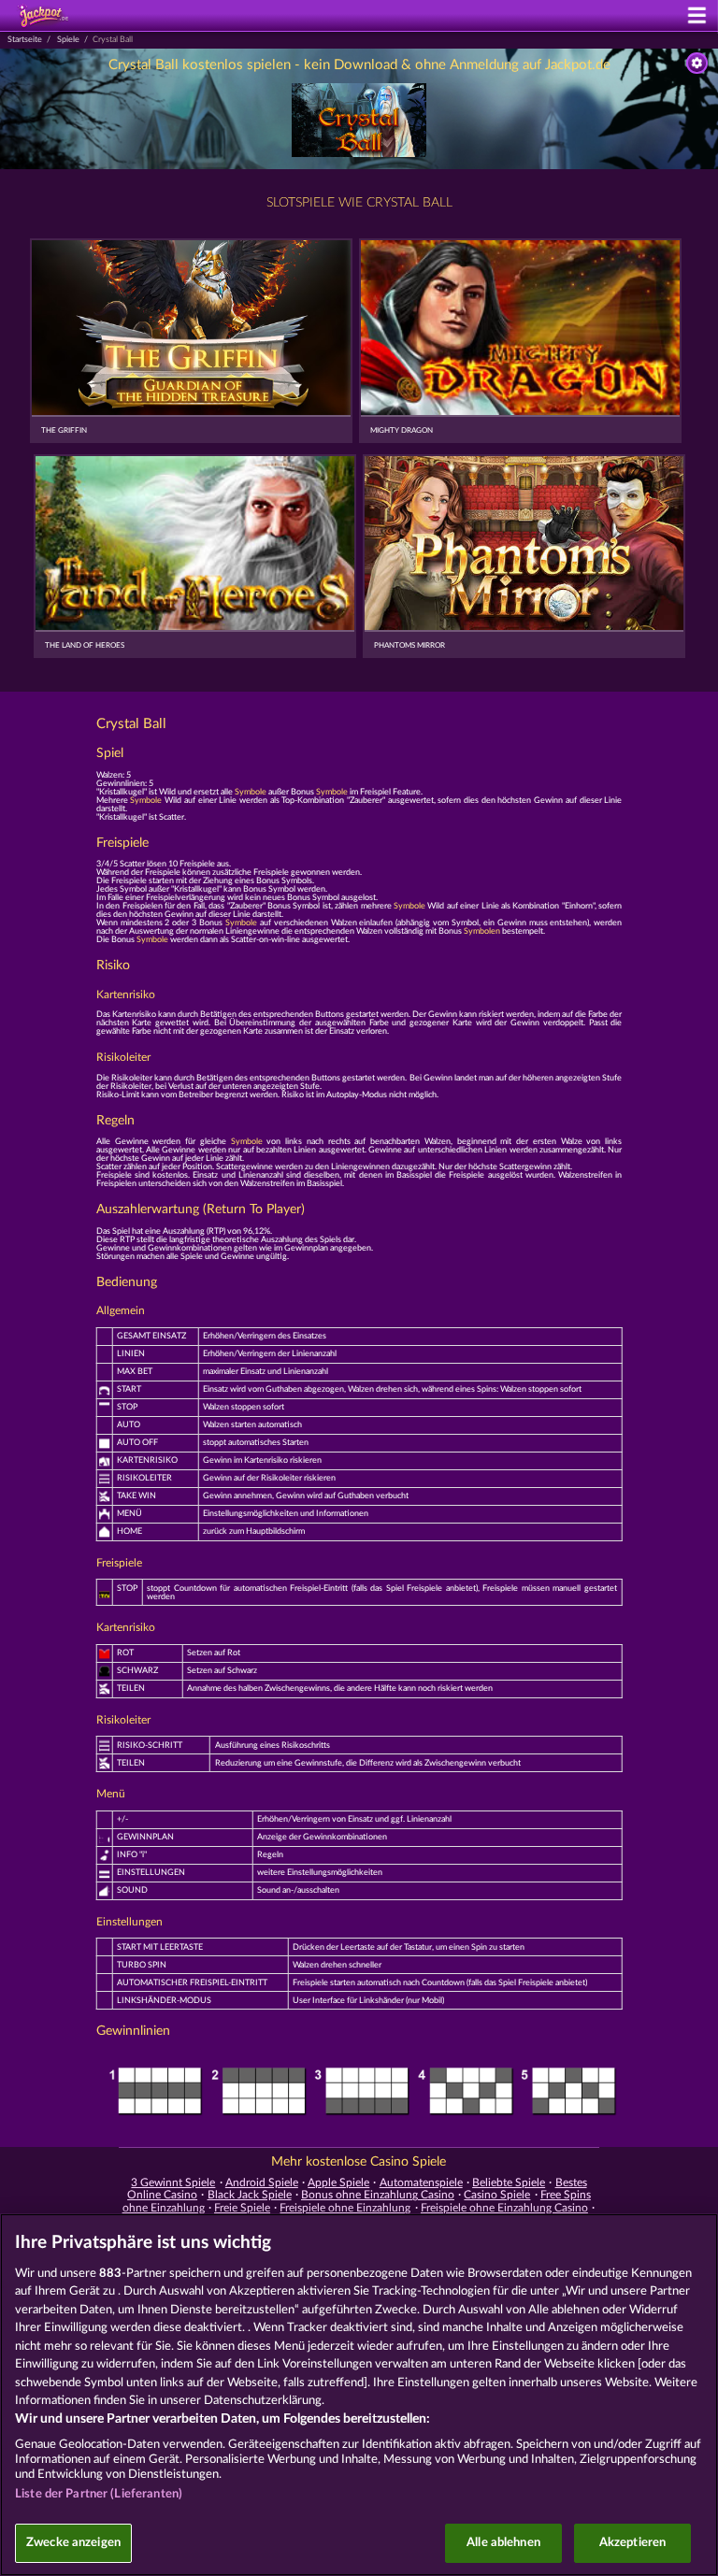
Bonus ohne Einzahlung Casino (378, 2195)
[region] (359, 2395)
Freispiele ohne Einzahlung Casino (504, 2208)
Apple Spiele (338, 2182)
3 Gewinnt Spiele (173, 2182)
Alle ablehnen (503, 2543)
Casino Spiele (497, 2195)
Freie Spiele (242, 2208)
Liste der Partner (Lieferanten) (99, 2494)
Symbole (251, 792)
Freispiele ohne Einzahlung (345, 2208)
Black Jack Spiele (250, 2195)
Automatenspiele (421, 2182)
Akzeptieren (632, 2543)
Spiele (68, 40)
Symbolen (482, 931)
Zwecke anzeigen (73, 2543)
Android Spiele (262, 2182)
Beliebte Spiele (509, 2182)
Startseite (25, 40)
